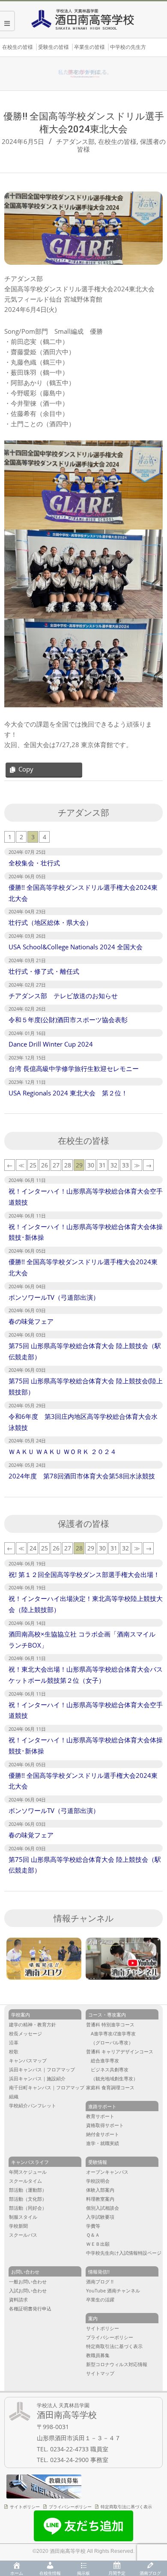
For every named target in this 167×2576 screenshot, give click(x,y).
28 (68, 1165)
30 (91, 1165)
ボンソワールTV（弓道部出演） (54, 1297)
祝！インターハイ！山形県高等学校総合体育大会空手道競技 (86, 1197)
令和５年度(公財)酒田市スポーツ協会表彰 (68, 1020)
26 (45, 1165)
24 (33, 1548)
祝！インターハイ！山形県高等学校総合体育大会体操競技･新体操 (86, 1232)
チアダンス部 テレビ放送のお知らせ (63, 996)
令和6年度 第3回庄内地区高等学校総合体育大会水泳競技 (83, 1422)
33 (125, 1165)
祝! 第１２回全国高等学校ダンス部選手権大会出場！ (86, 1574)
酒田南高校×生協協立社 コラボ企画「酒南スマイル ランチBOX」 (82, 1640)
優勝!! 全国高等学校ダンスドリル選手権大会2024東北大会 (83, 893)
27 (56, 1165)
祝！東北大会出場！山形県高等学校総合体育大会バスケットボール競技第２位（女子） (86, 1675)
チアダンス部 (75, 141)
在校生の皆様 (117, 141)
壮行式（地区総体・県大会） (50, 922)
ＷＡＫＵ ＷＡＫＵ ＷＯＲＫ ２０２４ (63, 1451)
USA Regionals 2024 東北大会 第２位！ (68, 1093)
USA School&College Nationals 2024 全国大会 (76, 947)
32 (114, 1165)
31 (102, 1165)
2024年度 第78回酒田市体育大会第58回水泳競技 (82, 1476)
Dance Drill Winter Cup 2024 (51, 1044)
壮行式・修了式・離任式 (44, 971)
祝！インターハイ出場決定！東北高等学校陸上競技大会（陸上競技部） (86, 1604)
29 (79, 1165)
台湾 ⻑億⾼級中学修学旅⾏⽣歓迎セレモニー (74, 1068)
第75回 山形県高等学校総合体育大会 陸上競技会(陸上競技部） (86, 1386)
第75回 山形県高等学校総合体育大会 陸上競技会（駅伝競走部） (85, 1351)
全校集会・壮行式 (34, 863)
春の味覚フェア (31, 1321)
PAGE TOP (154, 2439)
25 (33, 1165)
